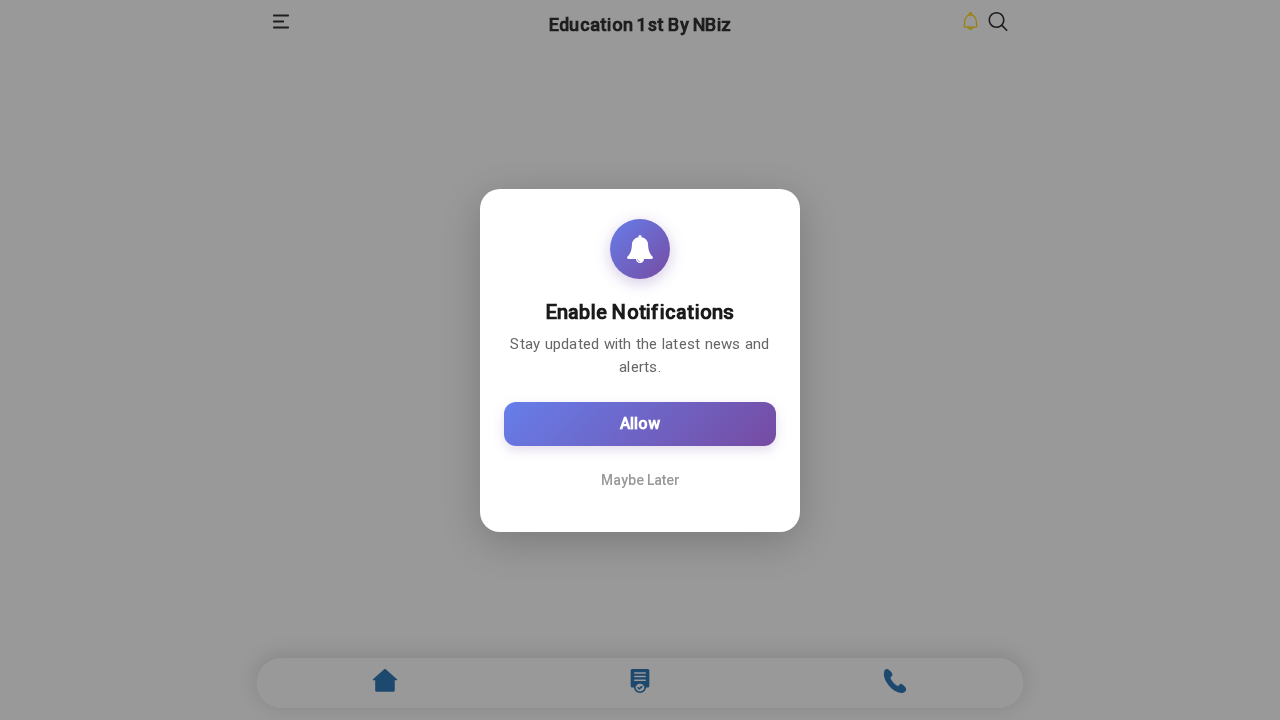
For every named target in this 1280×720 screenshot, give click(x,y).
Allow (640, 423)
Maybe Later (640, 480)
